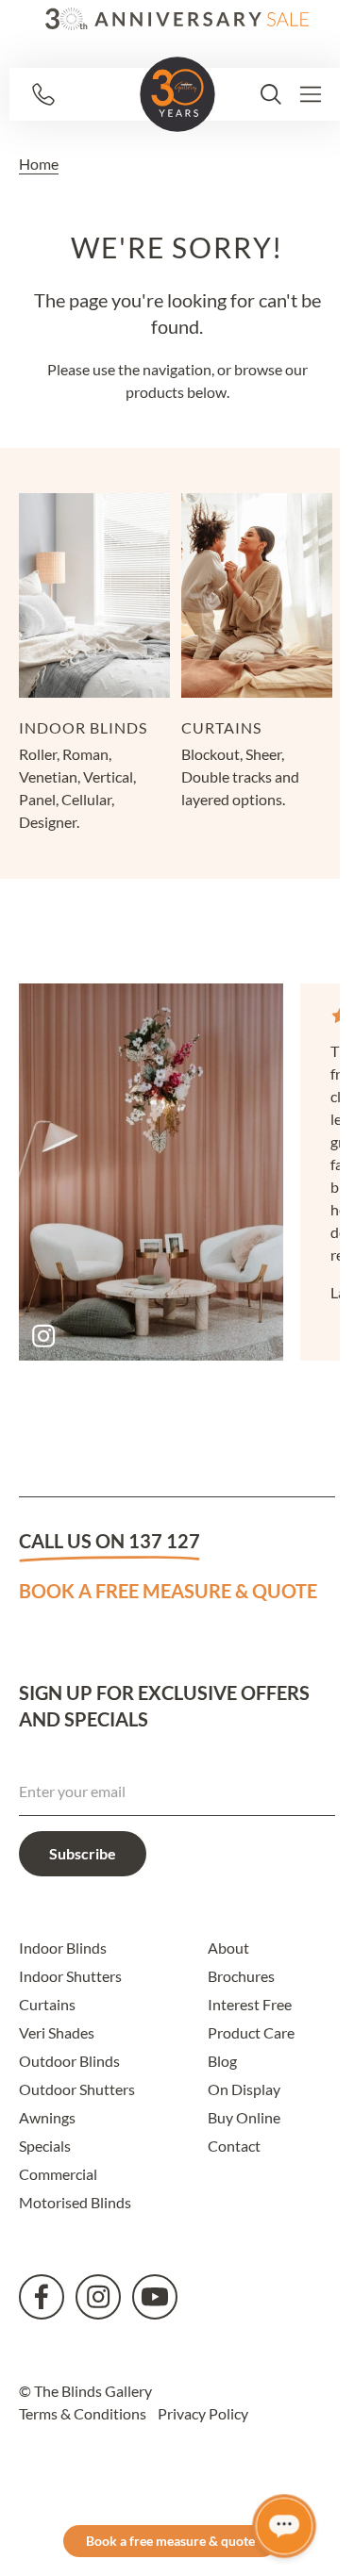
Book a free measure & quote (168, 1591)
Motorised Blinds (75, 2202)
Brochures (241, 1976)
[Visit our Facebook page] (42, 2297)
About (228, 1948)
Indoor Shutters (70, 1976)
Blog (222, 2061)
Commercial (58, 2174)
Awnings (47, 2117)
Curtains (47, 2004)
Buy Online (244, 2117)
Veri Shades (57, 2032)
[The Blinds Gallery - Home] (177, 94)
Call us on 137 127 (110, 1541)
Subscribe (83, 1853)
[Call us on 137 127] (78, 94)
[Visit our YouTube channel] (155, 2297)
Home (39, 164)
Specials (45, 2146)
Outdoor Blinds (69, 2061)
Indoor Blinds (63, 1948)
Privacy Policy (203, 2413)
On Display (244, 2089)
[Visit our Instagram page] (98, 2297)
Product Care (251, 2032)
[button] (271, 94)
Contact (234, 2146)
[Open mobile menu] (311, 94)
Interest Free (250, 2004)
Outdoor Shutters (77, 2089)
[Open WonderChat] (284, 2526)
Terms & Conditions (83, 2413)
